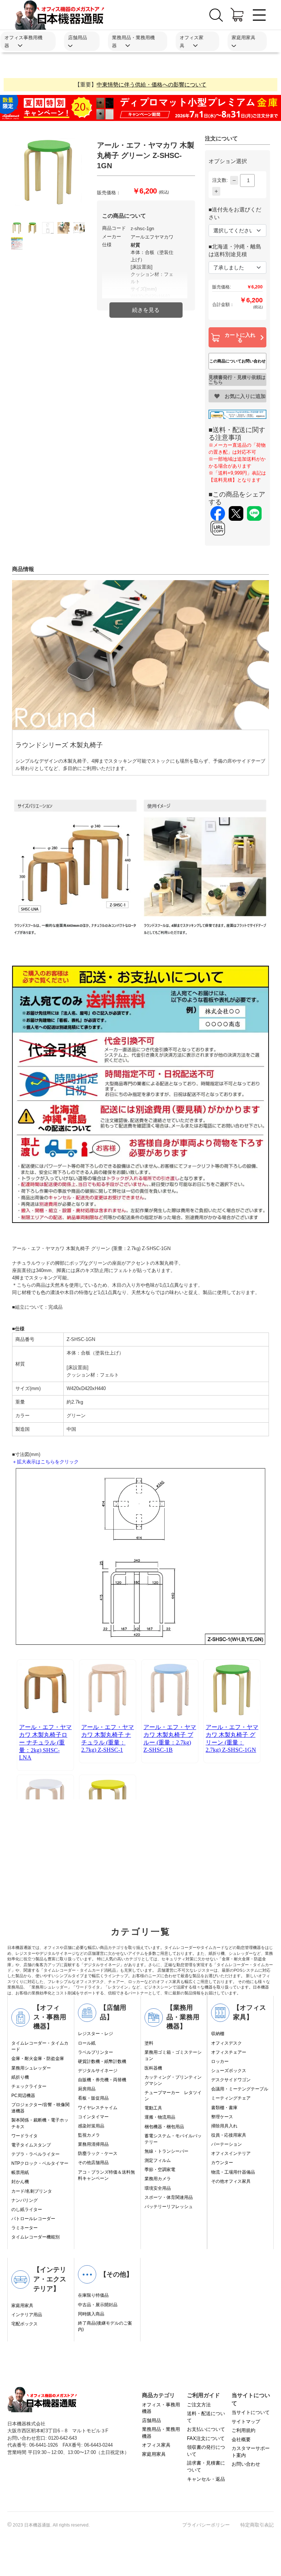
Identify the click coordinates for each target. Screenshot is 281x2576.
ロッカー (220, 2061)
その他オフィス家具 (231, 2181)
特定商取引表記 (257, 2525)
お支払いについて (206, 2429)
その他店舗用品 (93, 2163)
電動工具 (153, 2108)
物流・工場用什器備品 (233, 2172)
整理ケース (222, 2117)
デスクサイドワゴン (231, 2080)
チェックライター (29, 2086)
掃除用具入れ (224, 2126)
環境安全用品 (158, 2188)
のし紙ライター (27, 2210)
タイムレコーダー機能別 (35, 2237)
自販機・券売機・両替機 (102, 2080)
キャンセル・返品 (206, 2479)
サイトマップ (246, 2422)
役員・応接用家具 (229, 2135)
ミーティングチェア (231, 2098)
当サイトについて (251, 2412)
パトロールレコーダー (33, 2219)
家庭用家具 (22, 2306)
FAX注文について (206, 2438)
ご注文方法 (199, 2405)
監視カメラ (89, 2135)
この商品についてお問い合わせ (237, 361)
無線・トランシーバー (166, 2151)
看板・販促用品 (93, 2098)
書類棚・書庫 (224, 2108)
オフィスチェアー (229, 2052)
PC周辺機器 (23, 2096)
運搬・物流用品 (160, 2117)
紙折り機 (20, 2077)
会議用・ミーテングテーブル (240, 2089)
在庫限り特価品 (93, 2295)
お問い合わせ (246, 2464)
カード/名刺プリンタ (32, 2191)
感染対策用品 (91, 2126)
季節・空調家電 (160, 2170)
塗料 (149, 2043)
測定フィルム (158, 2160)
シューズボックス (229, 2071)
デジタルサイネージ (98, 2071)
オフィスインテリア (231, 2153)
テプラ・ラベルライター (35, 2154)
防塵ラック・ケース (98, 2153)
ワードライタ (25, 2136)
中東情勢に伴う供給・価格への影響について (151, 84)
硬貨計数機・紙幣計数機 (102, 2061)
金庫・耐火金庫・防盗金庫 (38, 2059)
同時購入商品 (91, 2314)
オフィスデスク (226, 2043)
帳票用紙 (20, 2173)
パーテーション (226, 2144)
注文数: (220, 180)
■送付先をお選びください (235, 213)
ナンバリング (25, 2200)
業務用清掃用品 (93, 2144)
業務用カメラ (158, 2179)
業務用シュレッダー (31, 2068)
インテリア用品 (27, 2315)
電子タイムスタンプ (31, 2145)
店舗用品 (151, 2420)
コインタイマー (93, 2117)
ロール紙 (87, 2043)
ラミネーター (25, 2228)
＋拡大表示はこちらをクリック (45, 1462)
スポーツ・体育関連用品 (169, 2197)
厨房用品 (87, 2089)
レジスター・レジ (95, 2034)
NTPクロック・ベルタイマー (40, 2163)
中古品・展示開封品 (98, 2305)
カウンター (222, 2163)
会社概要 (241, 2439)
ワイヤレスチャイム (98, 2108)
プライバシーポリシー (206, 2525)
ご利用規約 (243, 2430)
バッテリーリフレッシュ (169, 2207)
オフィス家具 (156, 2445)
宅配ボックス (25, 2324)
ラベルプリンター (95, 2052)
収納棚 (218, 2034)
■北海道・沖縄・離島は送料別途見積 (235, 250)
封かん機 (20, 2182)
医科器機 (153, 2068)
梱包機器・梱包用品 (164, 2127)
